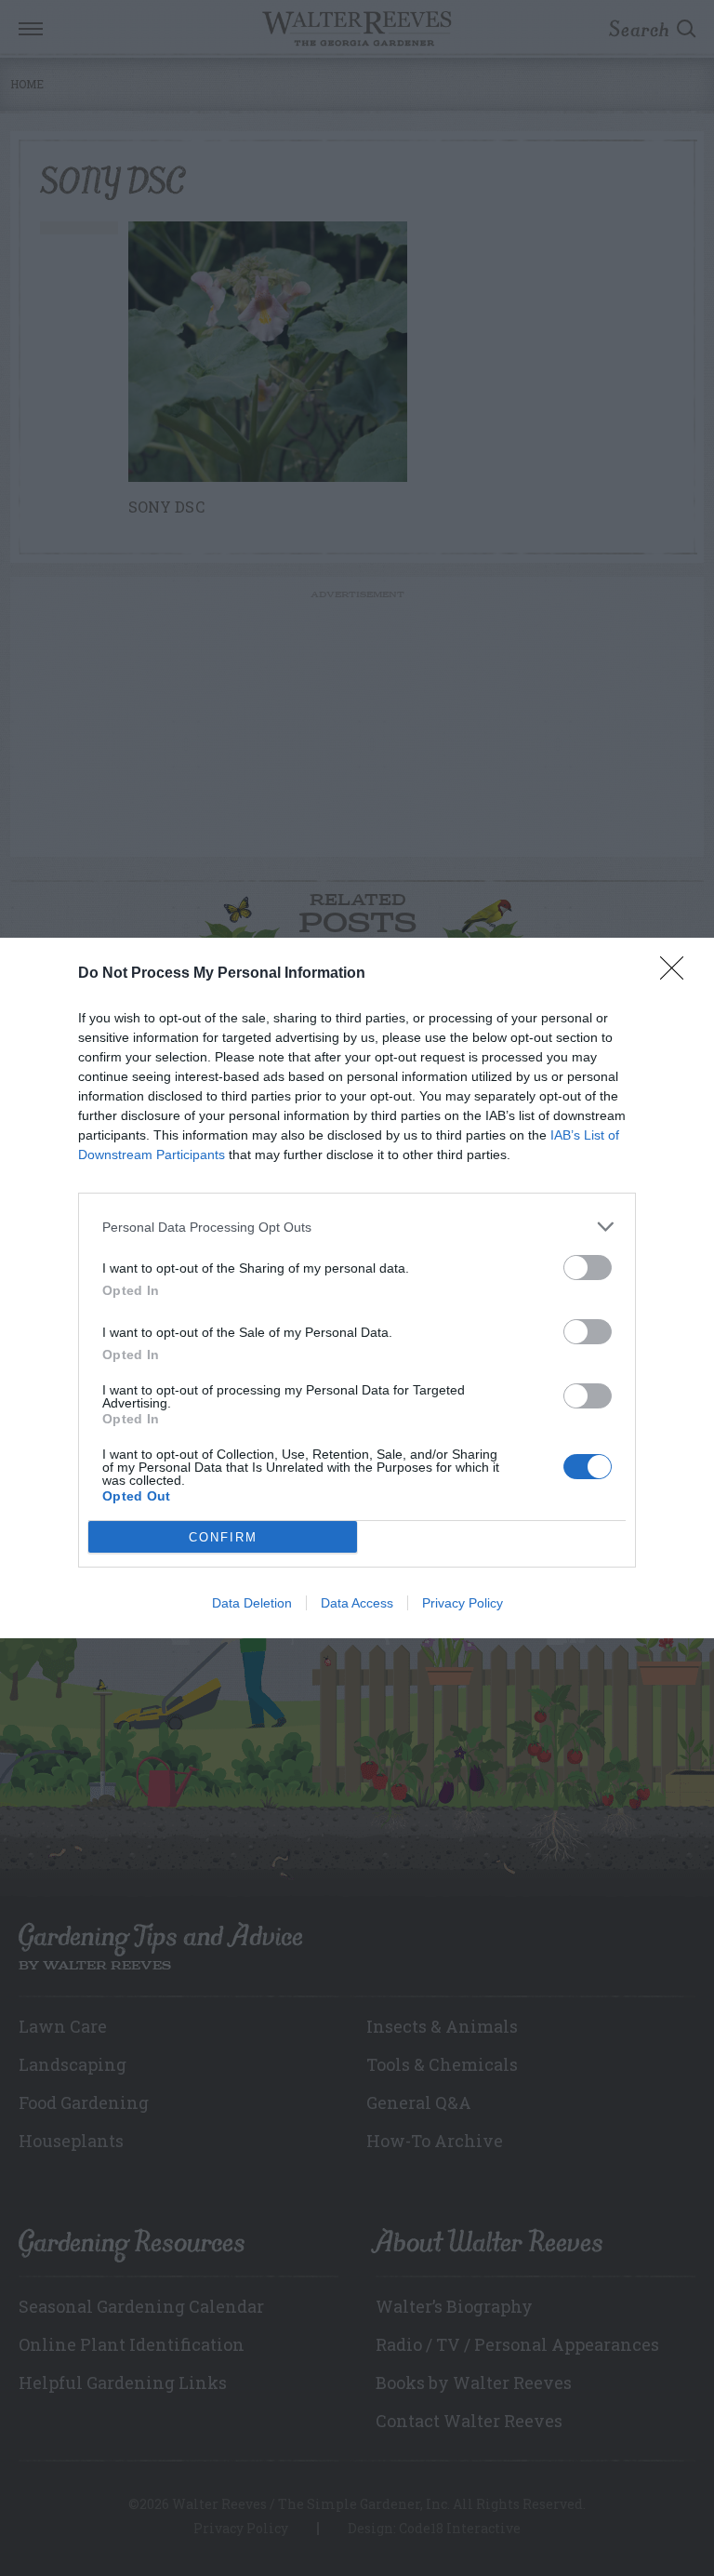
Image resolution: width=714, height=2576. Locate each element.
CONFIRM (223, 1537)
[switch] (588, 1268)
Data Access (357, 1603)
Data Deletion (252, 1603)
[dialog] (357, 1288)
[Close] (678, 974)
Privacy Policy (463, 1603)
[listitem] (357, 1227)
